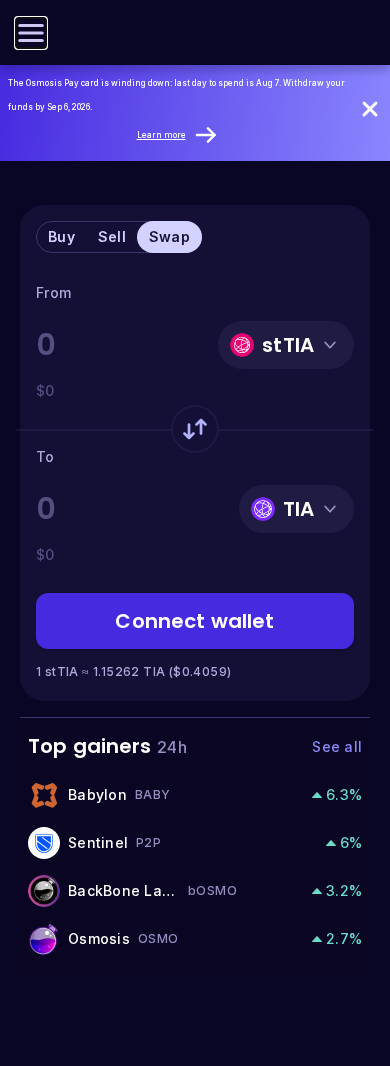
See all (337, 746)
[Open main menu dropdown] (31, 33)
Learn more (161, 135)
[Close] (370, 109)
